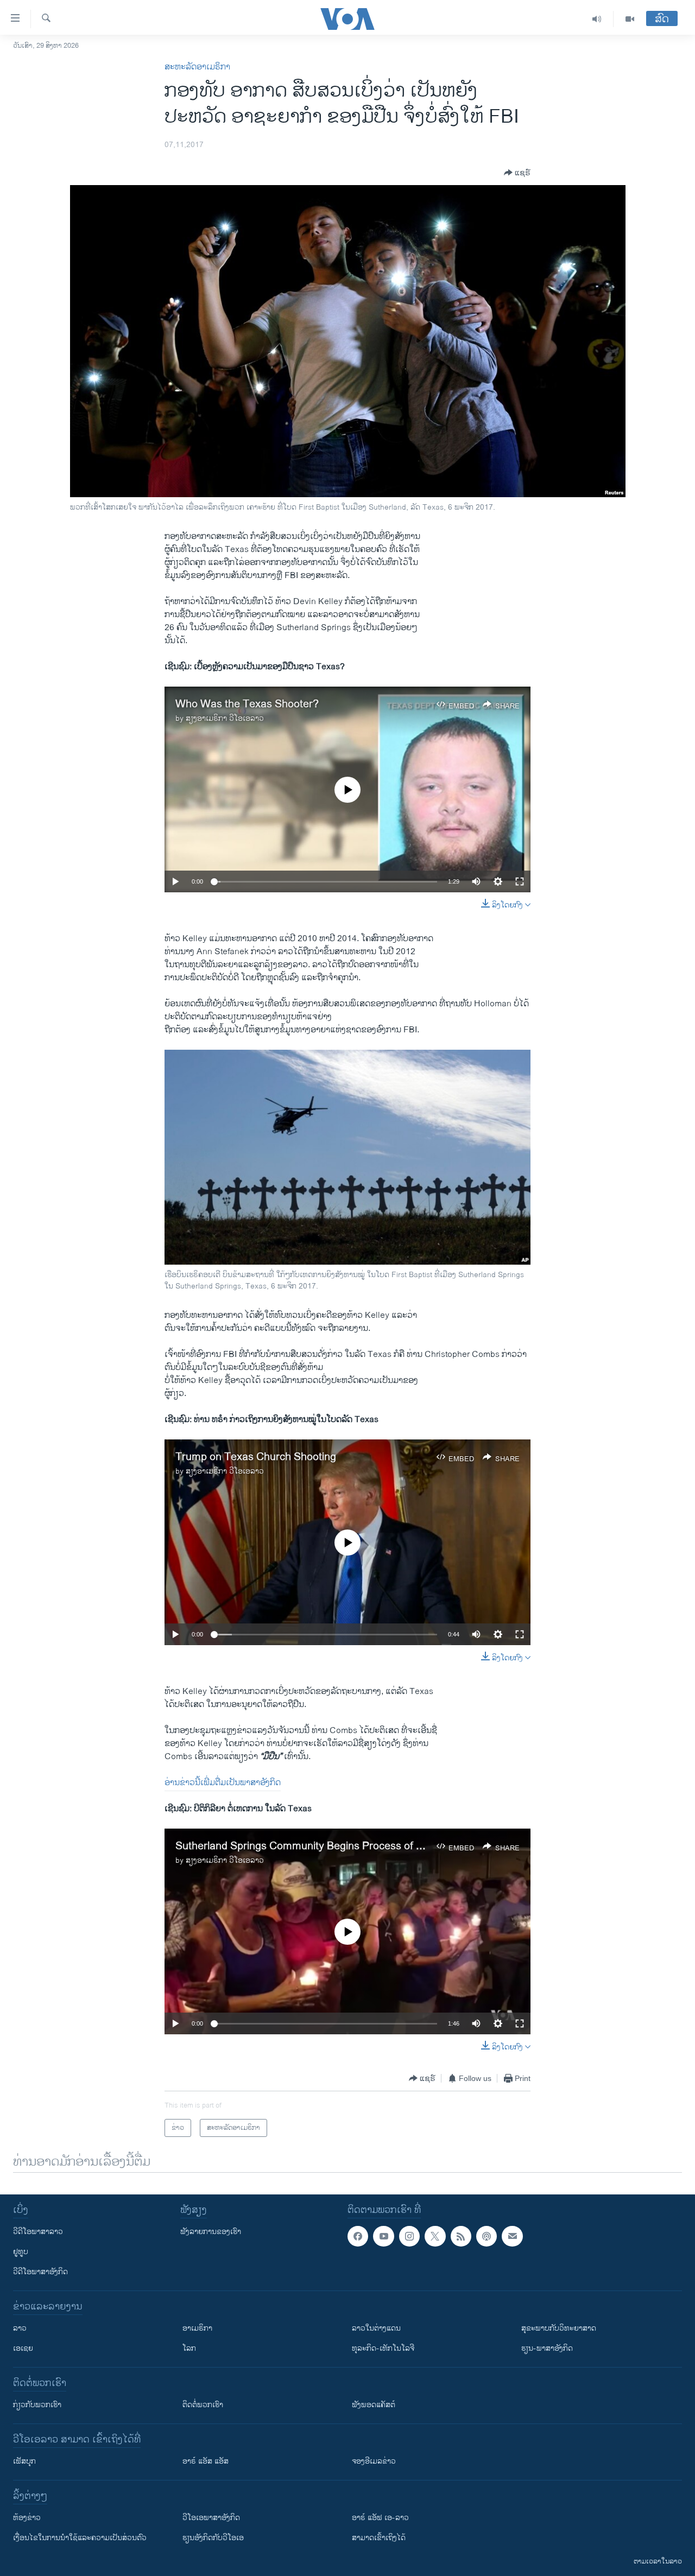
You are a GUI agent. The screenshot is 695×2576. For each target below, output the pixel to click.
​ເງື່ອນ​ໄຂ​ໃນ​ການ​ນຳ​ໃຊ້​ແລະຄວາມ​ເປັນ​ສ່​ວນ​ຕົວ (80, 2538)
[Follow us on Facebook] (358, 2236)
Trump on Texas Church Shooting (256, 1457)
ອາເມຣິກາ (197, 2328)
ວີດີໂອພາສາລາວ (38, 2232)
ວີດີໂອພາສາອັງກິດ (40, 2272)
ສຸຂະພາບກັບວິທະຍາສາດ (559, 2328)
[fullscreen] (520, 881)
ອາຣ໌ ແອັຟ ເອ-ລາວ (380, 2518)
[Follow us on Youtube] (383, 2236)
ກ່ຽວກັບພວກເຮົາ (37, 2405)
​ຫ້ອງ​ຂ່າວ (27, 2518)
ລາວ (20, 2328)
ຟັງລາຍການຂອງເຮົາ (211, 2232)
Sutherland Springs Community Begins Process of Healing (314, 1846)
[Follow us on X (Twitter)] (435, 2236)
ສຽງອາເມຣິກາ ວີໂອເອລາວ (225, 718)
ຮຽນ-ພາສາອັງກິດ (547, 2348)
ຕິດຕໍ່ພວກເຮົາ (203, 2405)
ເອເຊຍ (23, 2348)
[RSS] (461, 2236)
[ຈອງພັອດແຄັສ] (512, 2236)
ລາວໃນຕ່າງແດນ (376, 2328)
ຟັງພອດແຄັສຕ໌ (374, 2405)
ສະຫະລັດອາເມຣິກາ (197, 67)
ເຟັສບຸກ (24, 2461)
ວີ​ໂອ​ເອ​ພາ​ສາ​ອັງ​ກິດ (211, 2518)
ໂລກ (189, 2348)
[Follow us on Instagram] (409, 2236)
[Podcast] (486, 2236)
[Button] (517, 173)
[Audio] (597, 19)
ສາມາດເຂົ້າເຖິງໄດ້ (379, 2538)
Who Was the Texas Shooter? (247, 704)
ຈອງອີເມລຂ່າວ (374, 2461)
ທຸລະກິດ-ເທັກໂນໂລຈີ (383, 2348)
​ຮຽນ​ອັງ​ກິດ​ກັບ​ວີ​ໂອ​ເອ (213, 2538)
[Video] (630, 19)
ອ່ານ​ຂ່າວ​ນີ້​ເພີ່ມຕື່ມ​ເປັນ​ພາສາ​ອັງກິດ (223, 1783)
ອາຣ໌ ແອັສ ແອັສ (206, 2461)
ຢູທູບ (21, 2252)
